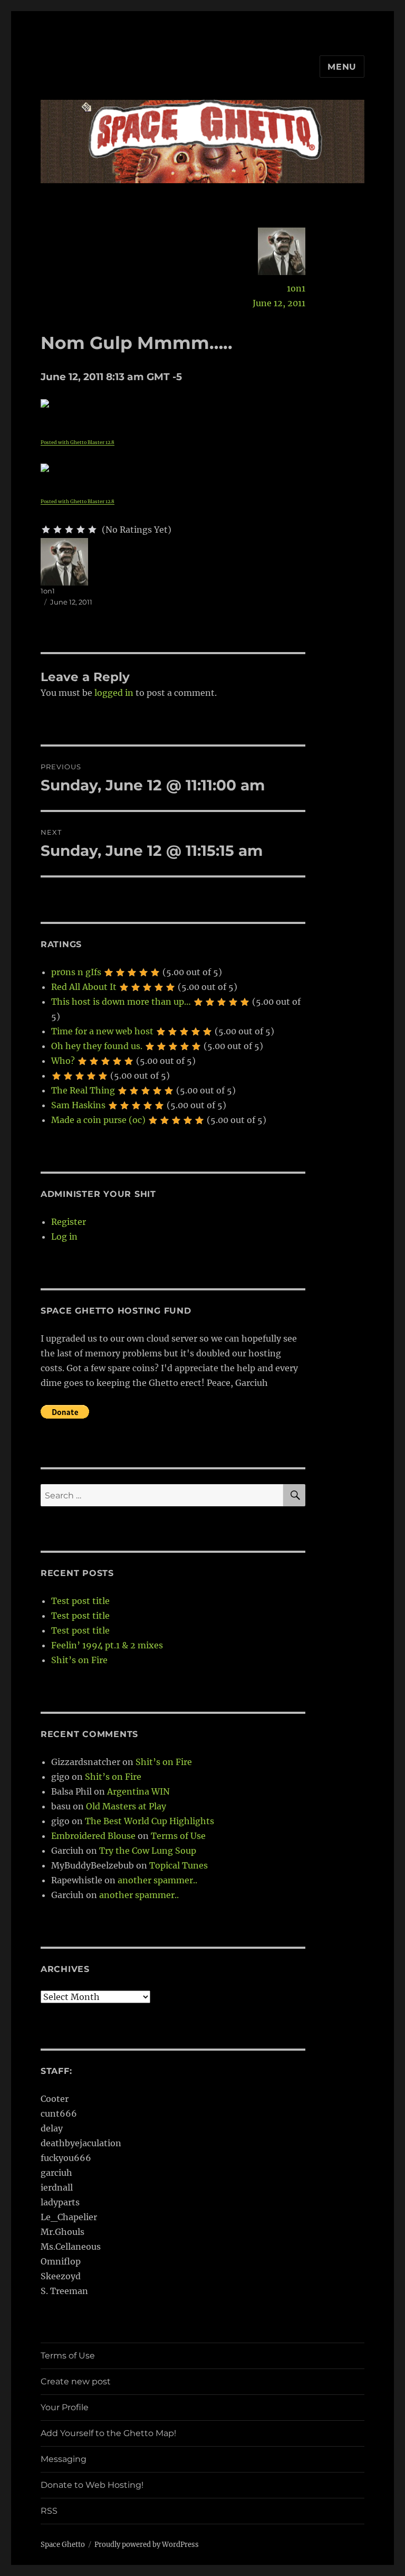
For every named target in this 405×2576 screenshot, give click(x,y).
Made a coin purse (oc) (98, 1120)
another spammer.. (157, 1880)
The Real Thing (83, 1090)
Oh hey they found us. (97, 1046)
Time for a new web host (102, 1031)
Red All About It (84, 987)
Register (69, 1222)
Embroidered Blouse (93, 1836)
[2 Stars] (57, 530)
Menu (342, 67)
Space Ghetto (63, 2545)
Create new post (76, 2381)
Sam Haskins (78, 1105)
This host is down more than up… (121, 1002)
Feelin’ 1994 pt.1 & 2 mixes (107, 1645)
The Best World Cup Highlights (150, 1821)
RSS (49, 2511)
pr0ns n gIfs (76, 972)
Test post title (80, 1601)
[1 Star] (46, 530)
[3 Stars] (69, 530)
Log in (64, 1237)
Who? (63, 1061)
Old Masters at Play (126, 1806)
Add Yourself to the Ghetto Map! (108, 2433)
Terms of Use (178, 1836)
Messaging (64, 2459)
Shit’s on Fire (79, 1660)
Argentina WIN (138, 1791)
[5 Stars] (92, 530)
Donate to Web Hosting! (92, 2485)
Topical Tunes (179, 1865)
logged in (114, 693)
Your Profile (65, 2407)
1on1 (296, 288)
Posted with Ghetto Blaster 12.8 (78, 442)
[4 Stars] (81, 530)
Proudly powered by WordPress (147, 2545)
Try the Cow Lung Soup (148, 1851)
